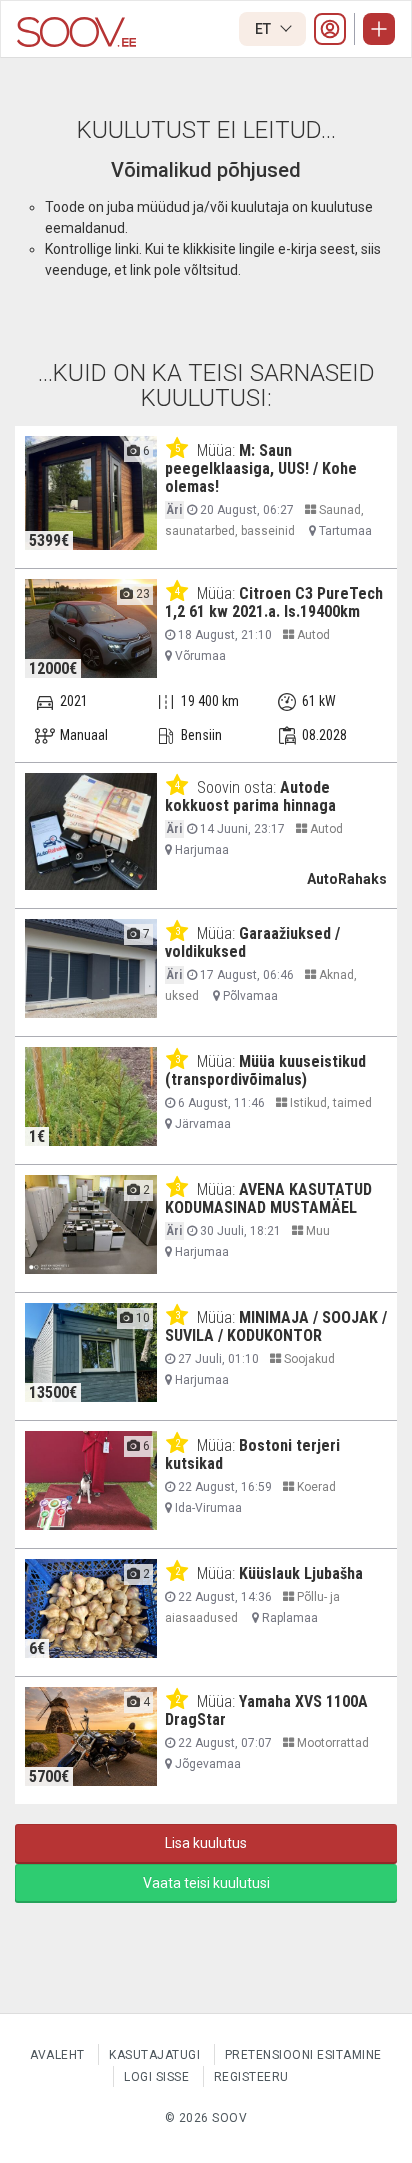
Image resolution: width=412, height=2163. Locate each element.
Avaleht (57, 2055)
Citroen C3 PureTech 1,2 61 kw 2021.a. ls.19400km (274, 602)
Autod (312, 635)
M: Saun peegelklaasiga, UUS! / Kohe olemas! (261, 468)
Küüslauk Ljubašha (301, 1573)
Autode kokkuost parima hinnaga (250, 796)
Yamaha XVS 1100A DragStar (266, 1710)
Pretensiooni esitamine (303, 2055)
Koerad (315, 1487)
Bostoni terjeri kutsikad (252, 1454)
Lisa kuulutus (206, 1843)
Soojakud (308, 1359)
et (264, 29)
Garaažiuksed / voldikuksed (252, 942)
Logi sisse (156, 2077)
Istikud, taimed (329, 1103)
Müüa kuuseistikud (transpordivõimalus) (265, 1070)
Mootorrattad (331, 1743)
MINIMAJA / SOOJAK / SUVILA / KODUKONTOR (276, 1326)
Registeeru (251, 2077)
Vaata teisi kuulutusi (206, 1883)
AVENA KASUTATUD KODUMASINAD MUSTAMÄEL (268, 1198)
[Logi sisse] (330, 29)
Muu (316, 1231)
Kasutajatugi (154, 2055)
